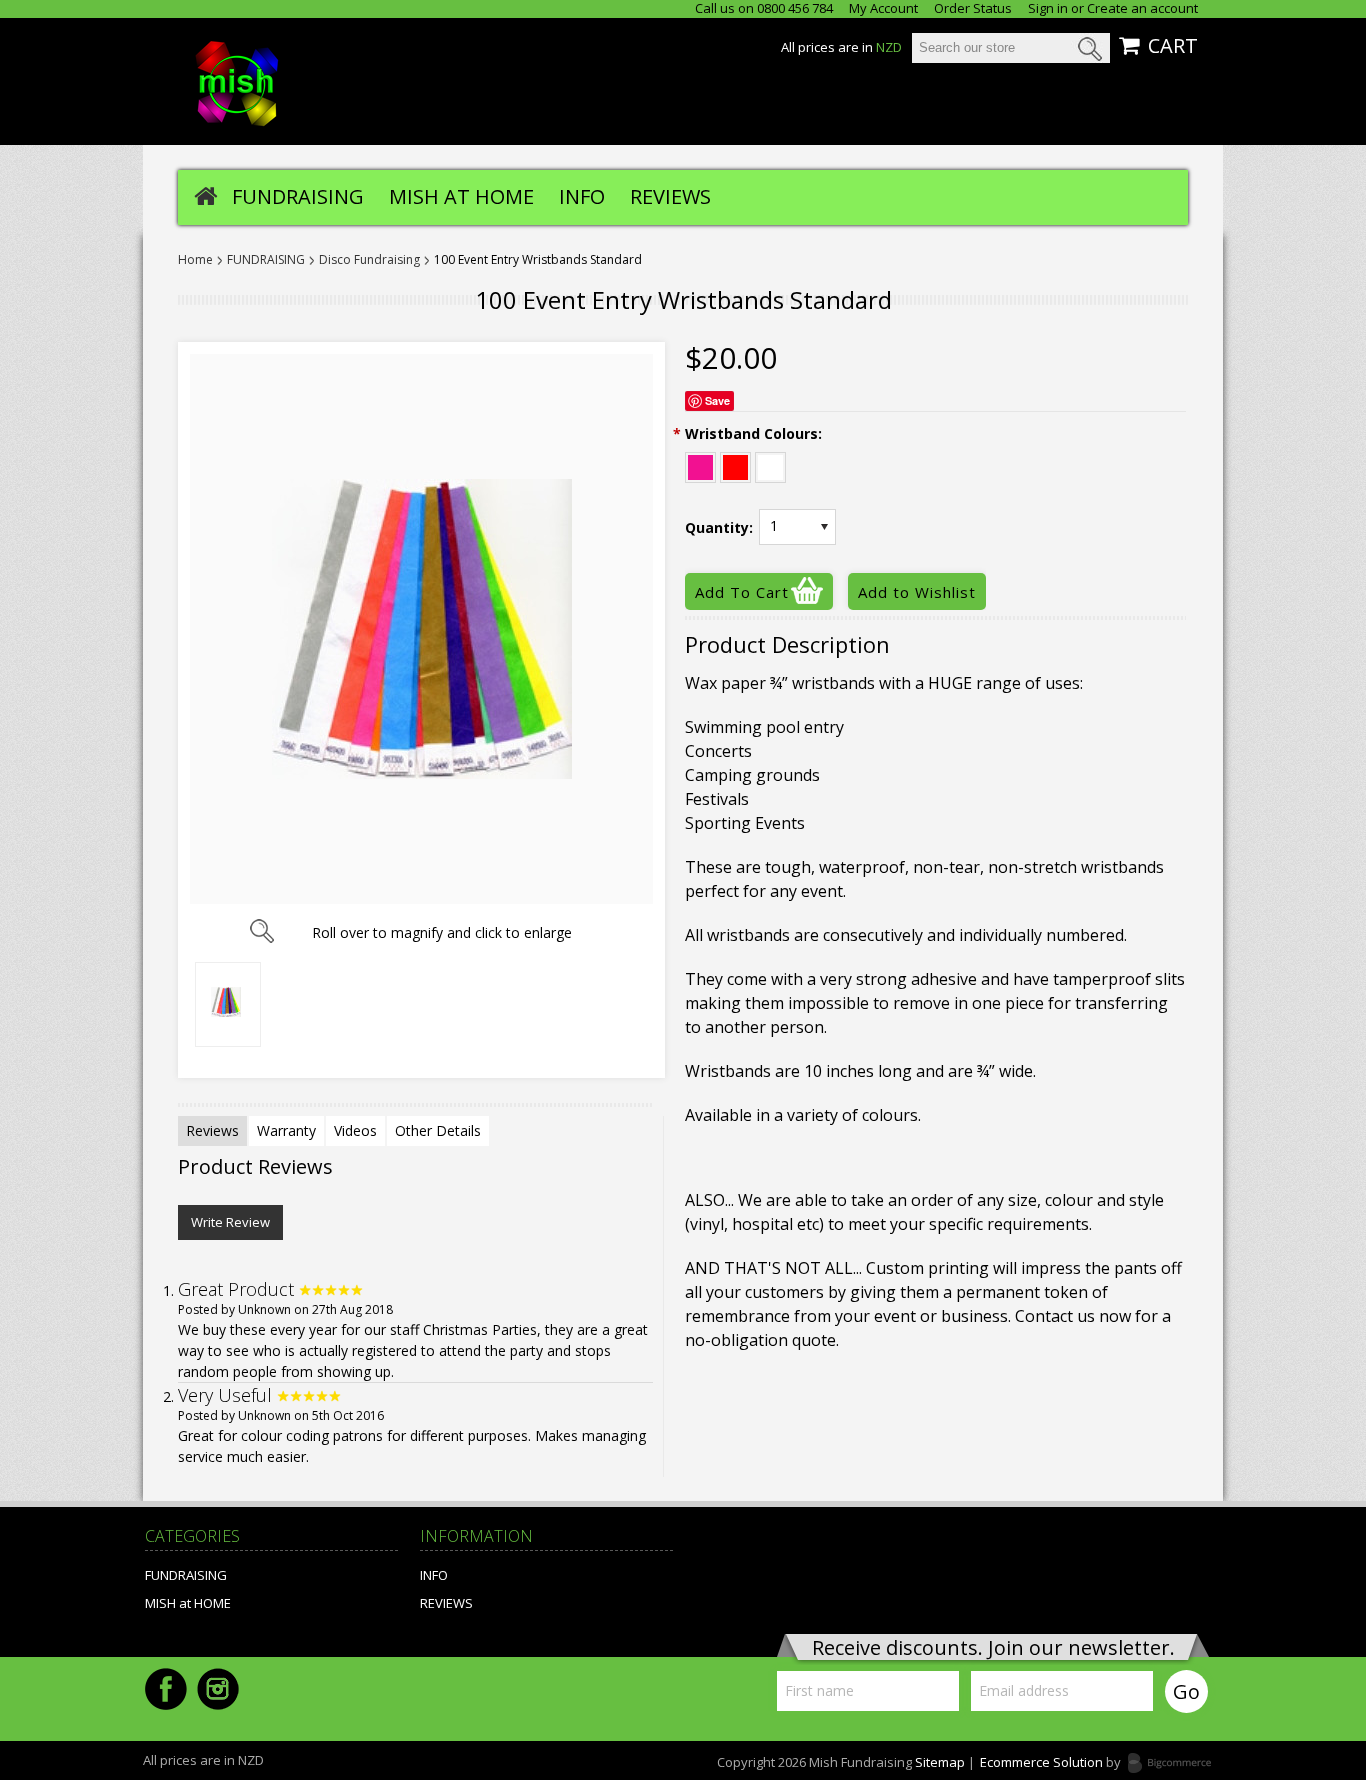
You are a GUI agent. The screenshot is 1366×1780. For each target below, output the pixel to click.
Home (195, 260)
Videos (355, 1130)
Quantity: (719, 528)
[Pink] (700, 464)
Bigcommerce (1175, 1764)
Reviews (212, 1130)
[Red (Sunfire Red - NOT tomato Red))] (735, 464)
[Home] (205, 195)
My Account (883, 8)
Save (717, 400)
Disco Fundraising (369, 260)
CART (1173, 46)
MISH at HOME (461, 196)
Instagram (218, 1689)
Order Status (973, 8)
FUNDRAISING (298, 196)
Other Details (438, 1130)
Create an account (1142, 8)
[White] (770, 464)
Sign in (1048, 8)
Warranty (286, 1130)
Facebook (166, 1689)
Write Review (230, 1222)
